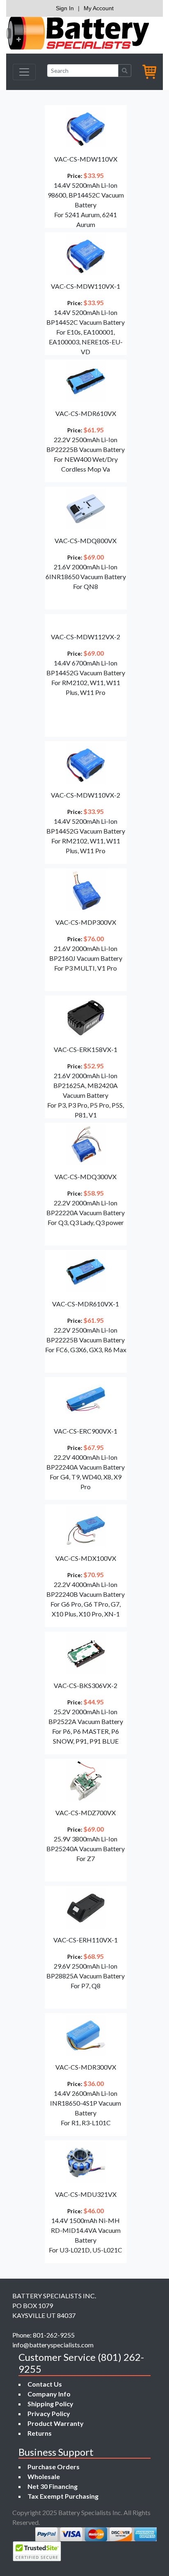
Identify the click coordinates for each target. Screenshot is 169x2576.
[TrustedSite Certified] (37, 2551)
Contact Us (45, 2384)
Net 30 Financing (53, 2486)
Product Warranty (56, 2423)
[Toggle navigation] (24, 72)
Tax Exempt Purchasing (63, 2496)
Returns (40, 2433)
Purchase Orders (54, 2467)
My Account (99, 8)
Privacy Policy (49, 2413)
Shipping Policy (50, 2404)
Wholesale (44, 2476)
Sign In (65, 8)
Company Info (49, 2394)
